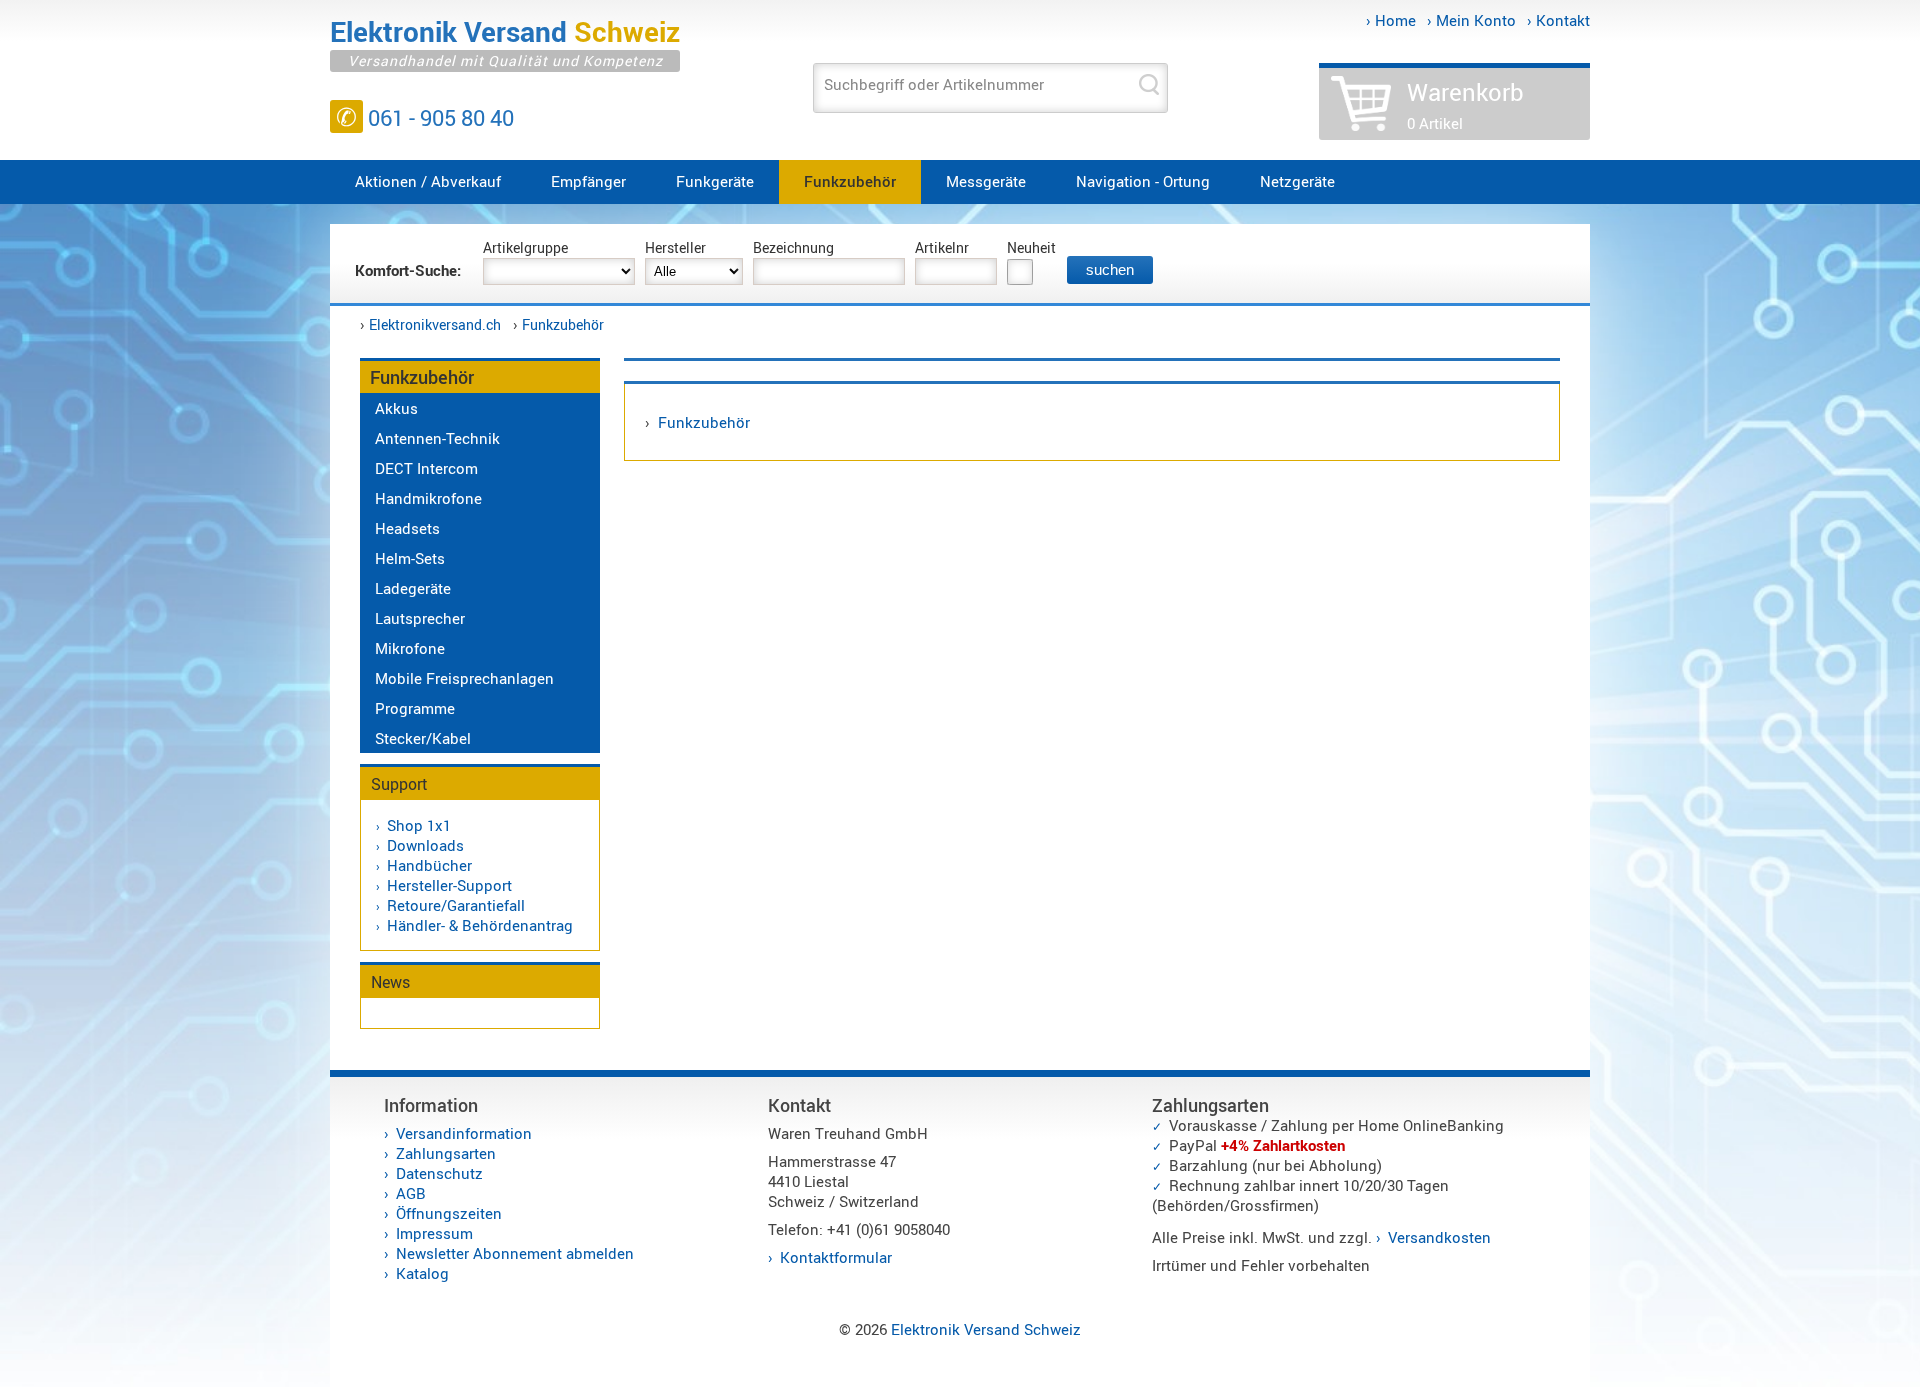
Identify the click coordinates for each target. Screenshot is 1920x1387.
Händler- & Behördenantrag (480, 925)
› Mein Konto (1471, 20)
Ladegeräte (413, 588)
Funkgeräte (715, 181)
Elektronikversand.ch (435, 324)
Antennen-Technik (437, 438)
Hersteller (675, 247)
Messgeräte (986, 181)
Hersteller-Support (449, 885)
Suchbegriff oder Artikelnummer (934, 84)
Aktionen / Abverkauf (428, 181)
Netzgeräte (1297, 181)
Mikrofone (410, 648)
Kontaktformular (836, 1257)
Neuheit (1031, 247)
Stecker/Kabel (423, 738)
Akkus (396, 408)
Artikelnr (942, 247)
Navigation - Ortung (1143, 181)
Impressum (434, 1233)
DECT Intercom (426, 468)
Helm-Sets (410, 558)
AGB (411, 1193)
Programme (415, 708)
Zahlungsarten (446, 1153)
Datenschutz (439, 1173)
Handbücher (429, 865)
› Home (1391, 20)
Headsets (407, 528)
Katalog (422, 1273)
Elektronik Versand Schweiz (986, 1329)
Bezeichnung (793, 247)
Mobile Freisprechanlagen (464, 678)
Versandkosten (1439, 1237)
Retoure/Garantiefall (456, 905)
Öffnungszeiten (449, 1213)
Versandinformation (464, 1133)
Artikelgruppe (525, 247)
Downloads (425, 845)
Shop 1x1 (419, 825)
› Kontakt (1558, 20)
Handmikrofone (428, 498)
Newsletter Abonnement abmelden (515, 1253)
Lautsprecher (420, 618)
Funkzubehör (850, 181)
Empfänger (588, 181)
